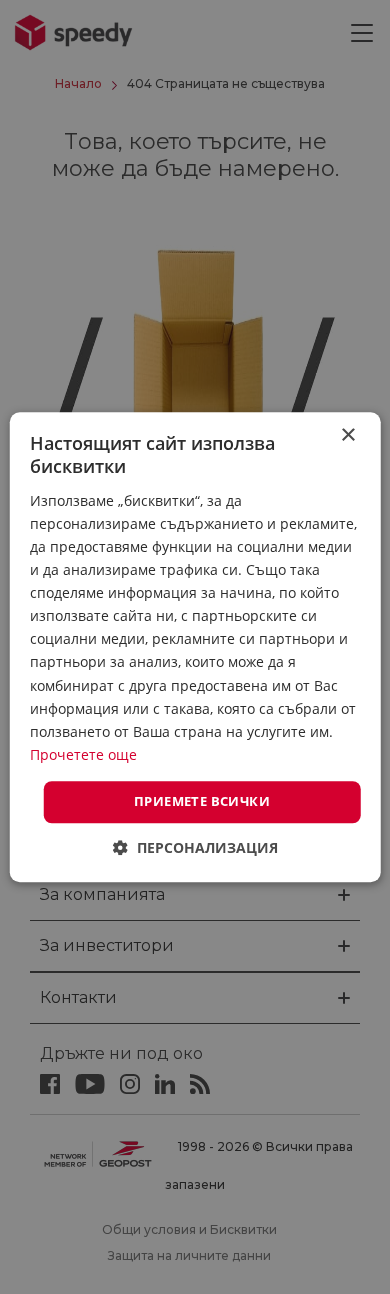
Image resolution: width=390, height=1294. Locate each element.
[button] (195, 847)
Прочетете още (83, 754)
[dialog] (195, 647)
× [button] (347, 435)
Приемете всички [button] (202, 801)
